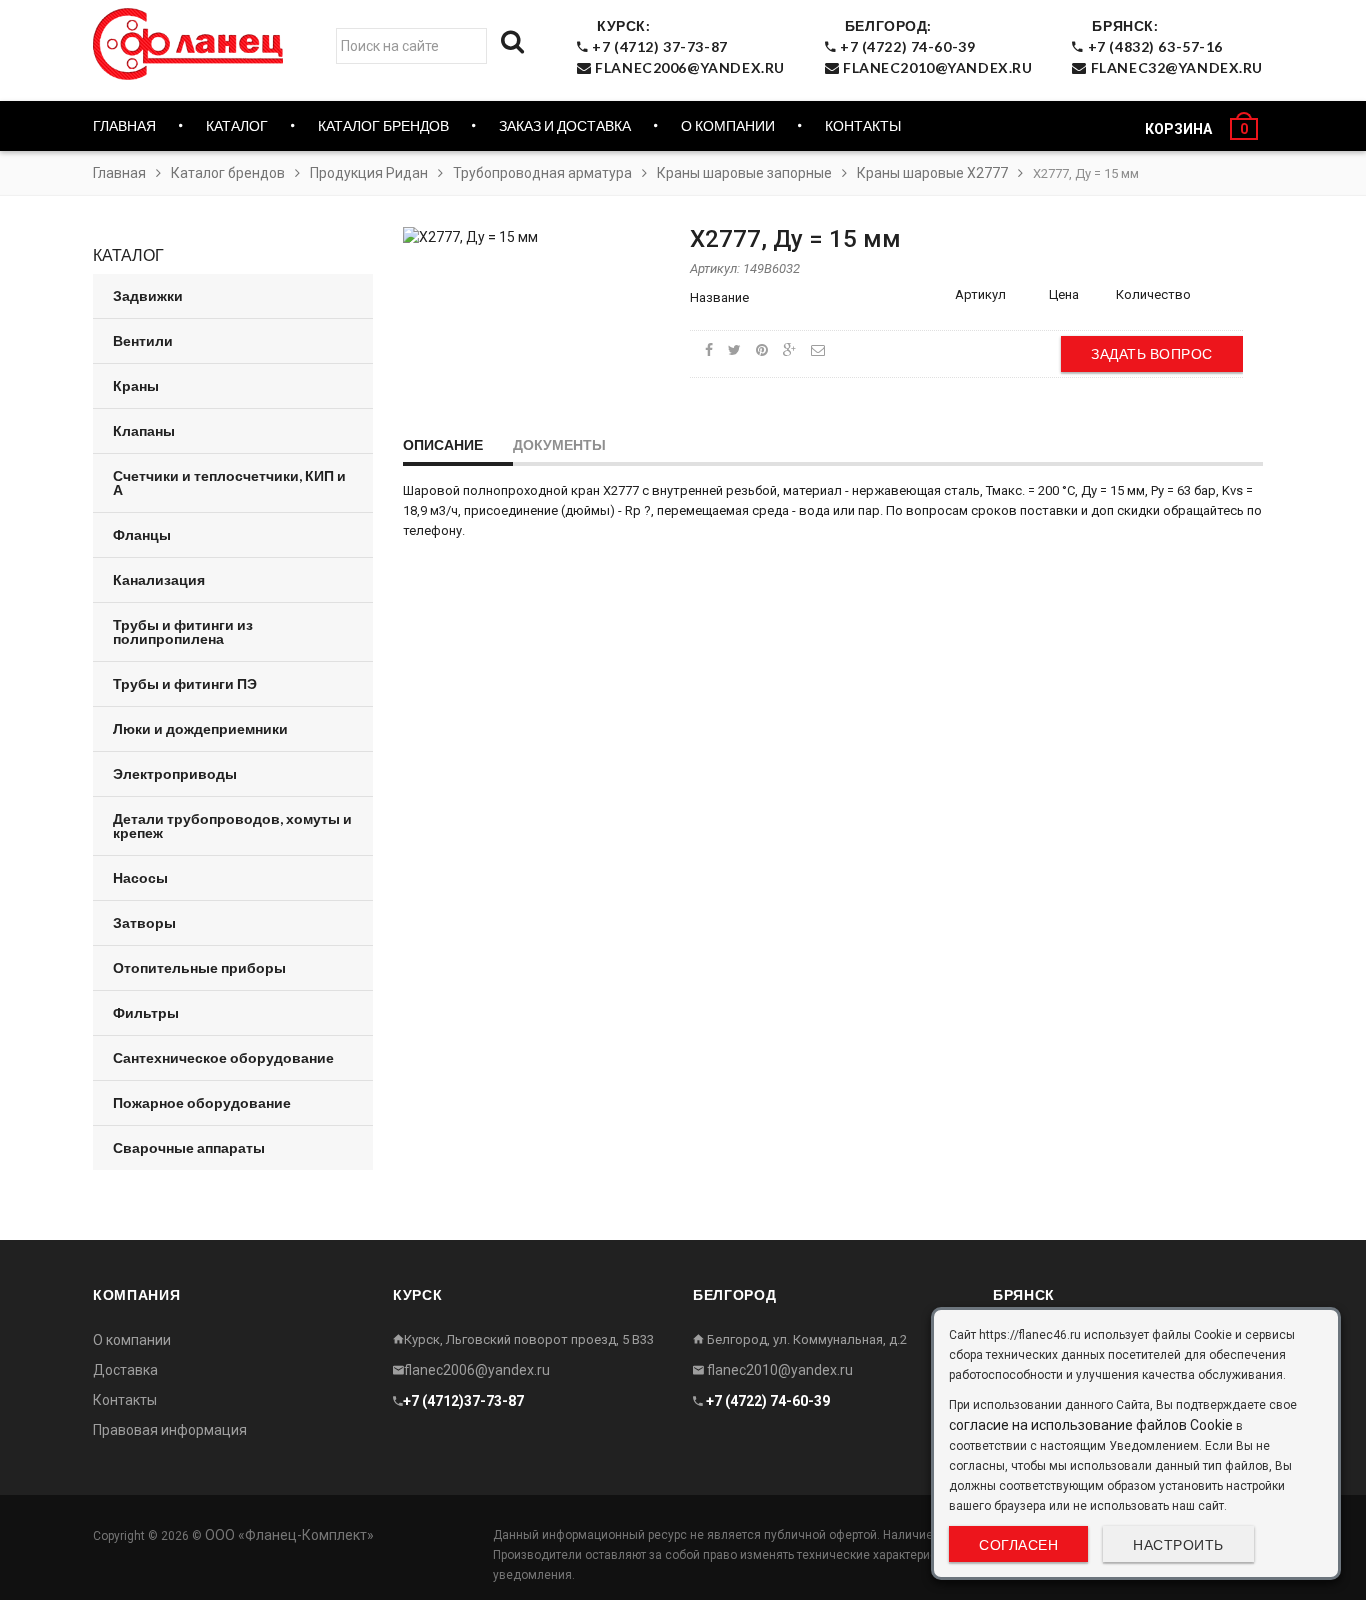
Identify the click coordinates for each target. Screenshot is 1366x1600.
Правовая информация (170, 1430)
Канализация (159, 579)
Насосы (140, 877)
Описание (443, 444)
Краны (136, 385)
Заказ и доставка (565, 125)
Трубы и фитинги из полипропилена (183, 631)
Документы (559, 444)
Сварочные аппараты (189, 1147)
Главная (124, 125)
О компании (728, 125)
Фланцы (142, 534)
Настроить (1178, 1544)
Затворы (144, 922)
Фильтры (146, 1012)
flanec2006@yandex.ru (477, 1370)
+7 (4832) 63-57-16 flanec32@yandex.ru (1173, 46)
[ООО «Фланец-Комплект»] (193, 44)
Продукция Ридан (369, 173)
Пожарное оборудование (202, 1102)
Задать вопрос (1152, 353)
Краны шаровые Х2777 (932, 173)
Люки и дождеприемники (200, 728)
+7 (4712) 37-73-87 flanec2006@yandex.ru (687, 46)
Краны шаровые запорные (744, 173)
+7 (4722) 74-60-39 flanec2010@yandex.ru (934, 46)
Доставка (125, 1370)
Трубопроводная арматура (542, 173)
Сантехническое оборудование (223, 1057)
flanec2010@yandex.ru (778, 1370)
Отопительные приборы (199, 967)
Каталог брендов (228, 173)
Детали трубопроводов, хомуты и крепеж (232, 825)
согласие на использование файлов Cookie (1091, 1425)
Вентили (143, 340)
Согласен (1018, 1544)
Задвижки (148, 295)
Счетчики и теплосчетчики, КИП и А (229, 482)
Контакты (863, 125)
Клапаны (144, 430)
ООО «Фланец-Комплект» (289, 1535)
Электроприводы (175, 773)
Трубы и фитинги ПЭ (185, 683)
